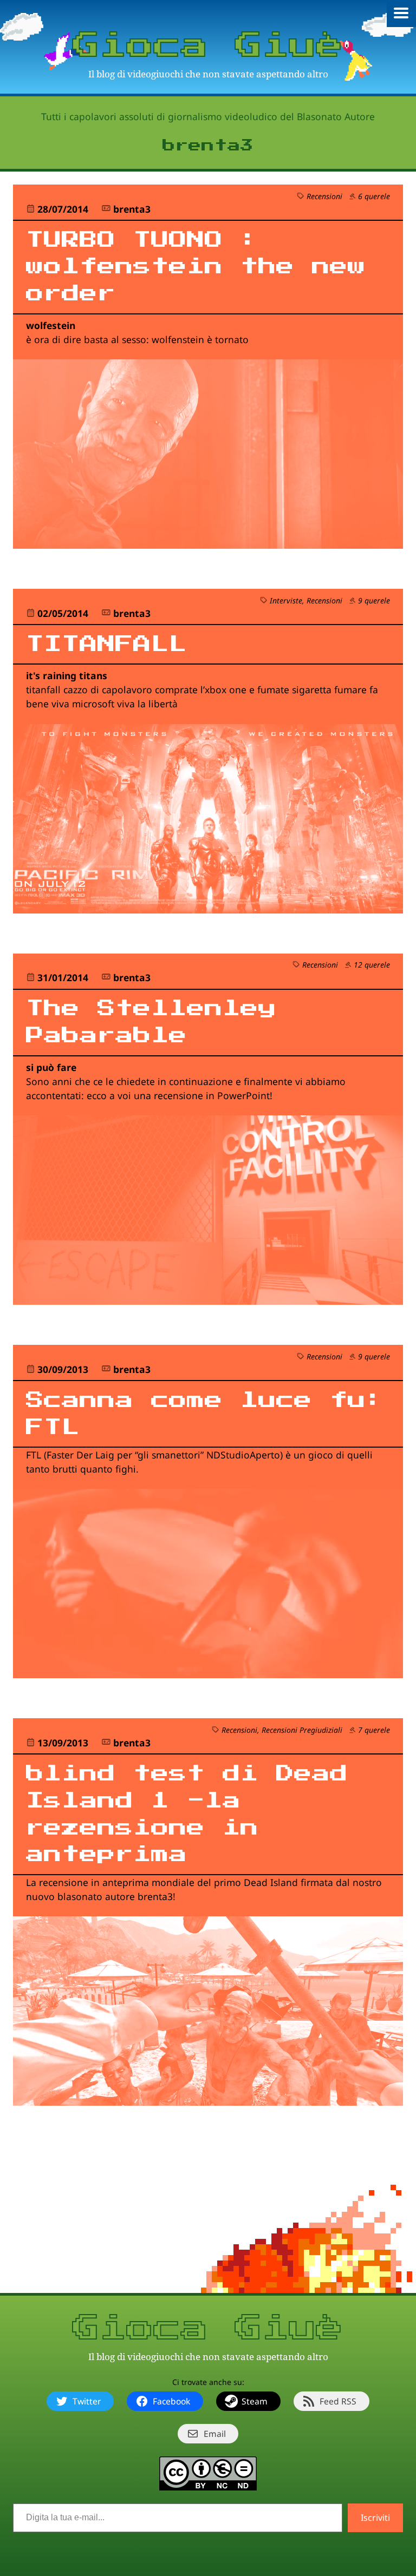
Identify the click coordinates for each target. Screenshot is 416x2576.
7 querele (374, 1730)
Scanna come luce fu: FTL (205, 1414)
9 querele (374, 600)
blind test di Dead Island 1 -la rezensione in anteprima (187, 1814)
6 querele (374, 196)
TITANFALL (106, 644)
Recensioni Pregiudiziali (302, 1730)
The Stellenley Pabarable (151, 1022)
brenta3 (132, 209)
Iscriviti (375, 2518)
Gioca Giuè (208, 46)
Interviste (286, 600)
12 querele (372, 965)
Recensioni (324, 196)
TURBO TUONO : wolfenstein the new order (196, 267)
